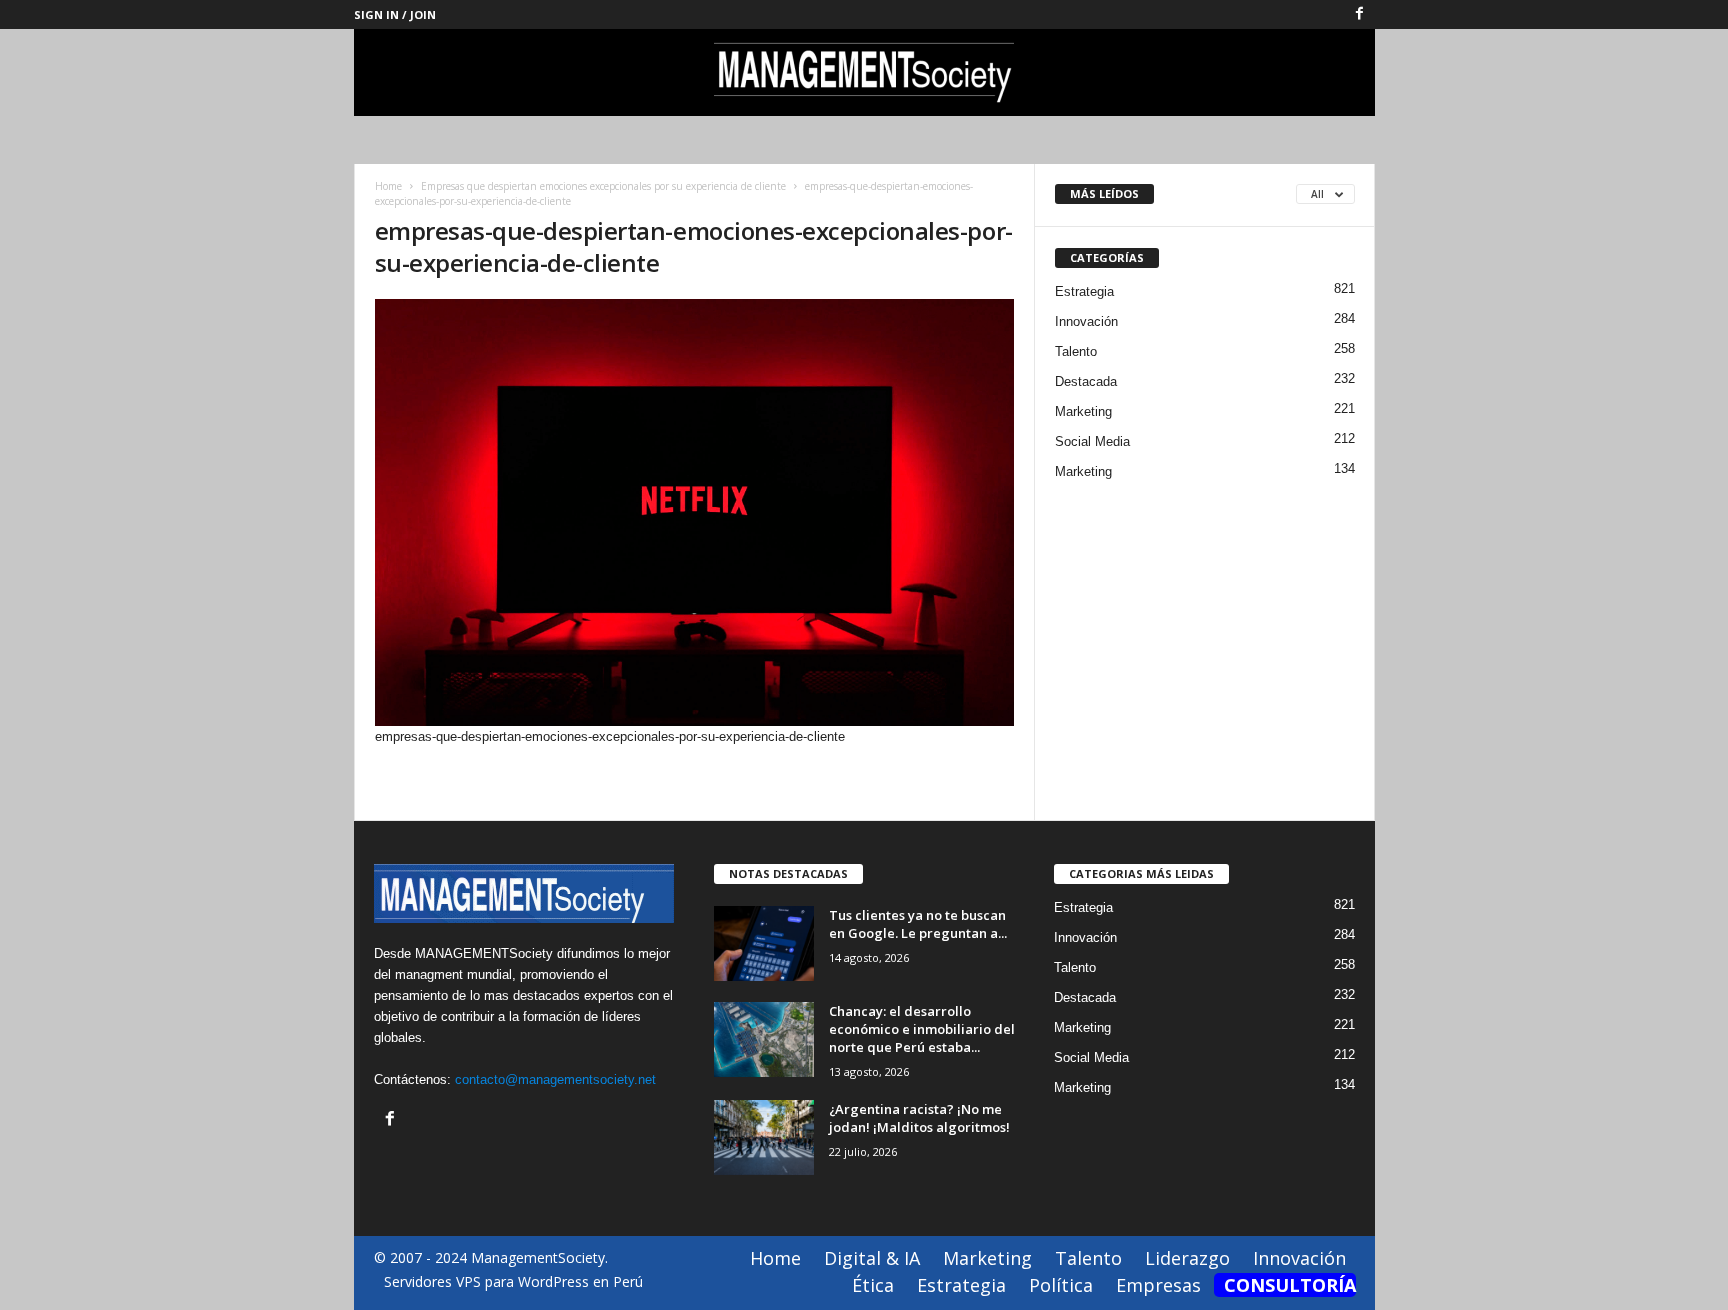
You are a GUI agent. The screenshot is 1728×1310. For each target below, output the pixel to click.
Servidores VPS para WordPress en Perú (513, 1281)
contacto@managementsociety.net (555, 1079)
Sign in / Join (395, 14)
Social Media (1092, 441)
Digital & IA (872, 1258)
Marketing (1083, 411)
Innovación (1086, 321)
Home (388, 186)
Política (1061, 1285)
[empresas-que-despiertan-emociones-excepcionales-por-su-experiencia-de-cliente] (695, 512)
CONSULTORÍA (1290, 1285)
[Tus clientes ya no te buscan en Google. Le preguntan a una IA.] (764, 943)
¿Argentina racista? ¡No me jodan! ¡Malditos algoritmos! (919, 1118)
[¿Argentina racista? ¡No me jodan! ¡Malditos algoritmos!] (764, 1137)
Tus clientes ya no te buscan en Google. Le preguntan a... (918, 924)
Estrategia (1084, 291)
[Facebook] (1360, 14)
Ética (873, 1285)
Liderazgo (1187, 1258)
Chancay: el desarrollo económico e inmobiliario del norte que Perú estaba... (922, 1029)
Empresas (1158, 1285)
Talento (1076, 351)
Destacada (1086, 381)
